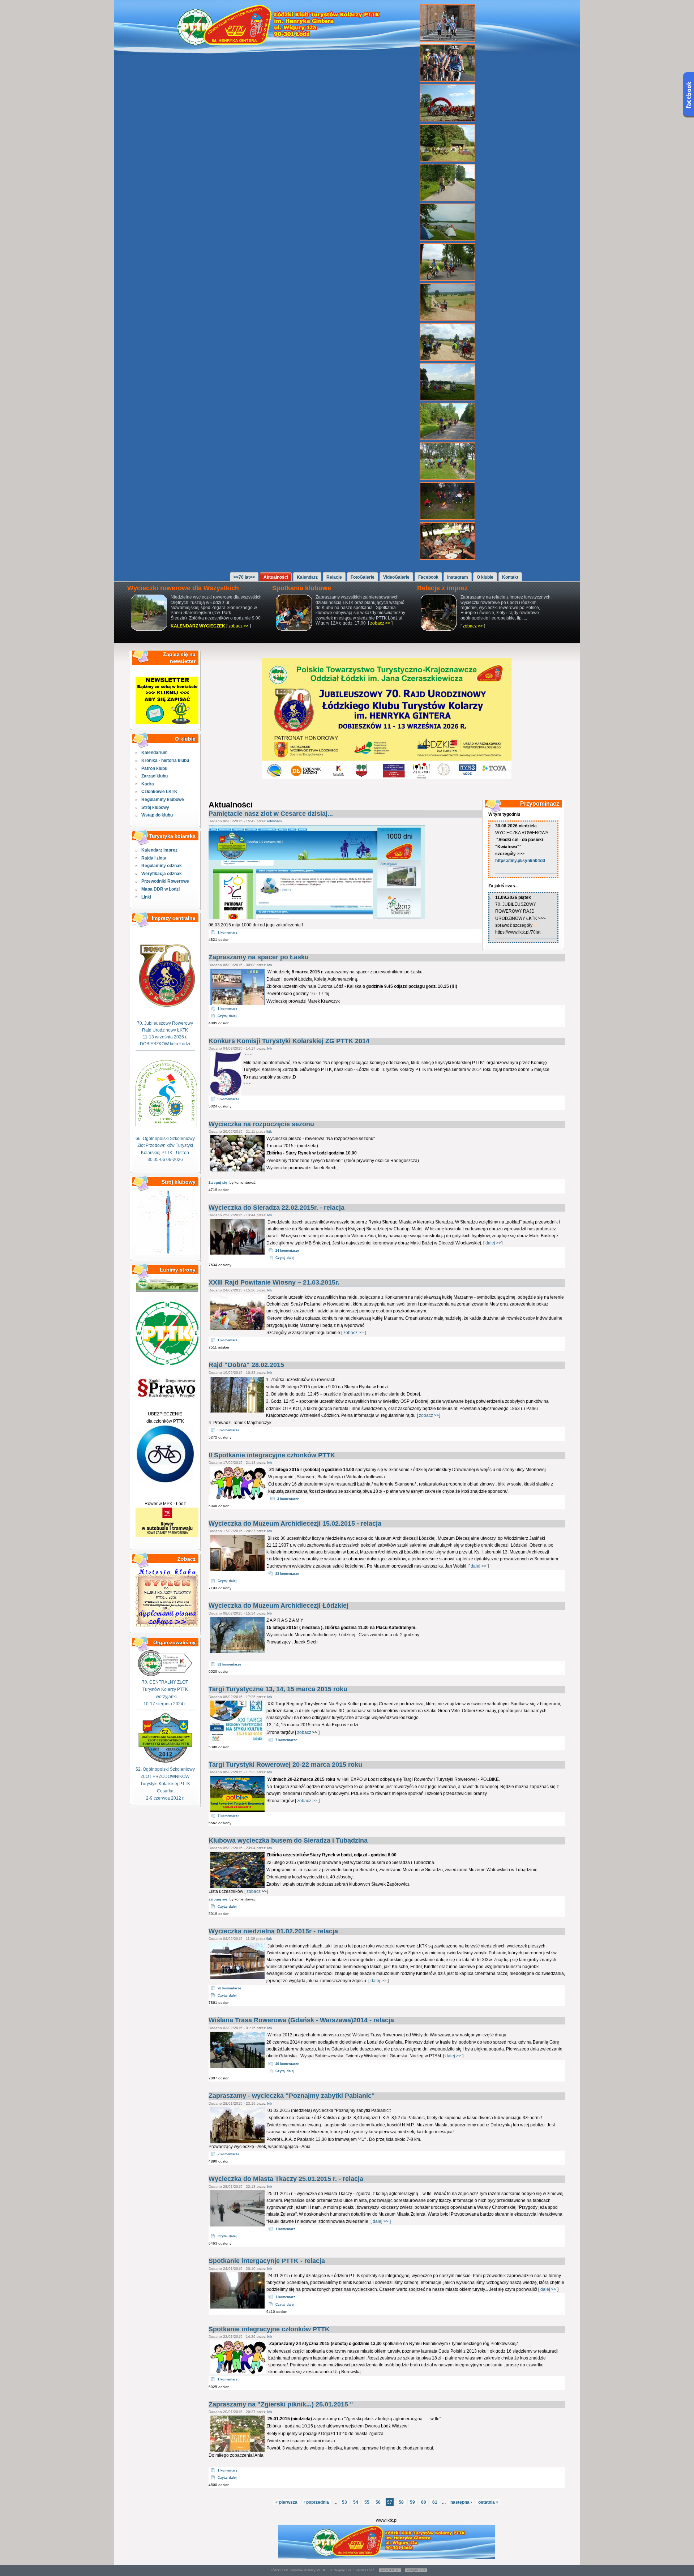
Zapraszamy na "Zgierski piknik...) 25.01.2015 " (281, 2404)
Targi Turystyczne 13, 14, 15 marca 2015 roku (278, 1689)
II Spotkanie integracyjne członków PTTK (272, 1455)
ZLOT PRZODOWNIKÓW (165, 1776)
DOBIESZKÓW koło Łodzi (165, 1044)
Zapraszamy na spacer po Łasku (259, 957)
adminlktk (275, 821)
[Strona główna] (282, 43)
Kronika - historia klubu (165, 760)
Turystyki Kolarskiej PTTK (165, 1784)
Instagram (458, 577)
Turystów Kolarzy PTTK (165, 1689)
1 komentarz (228, 933)
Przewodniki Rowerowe (165, 881)
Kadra (148, 784)
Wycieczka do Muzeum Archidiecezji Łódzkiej (279, 1606)
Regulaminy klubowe (163, 800)
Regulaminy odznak (162, 866)
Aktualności (276, 577)
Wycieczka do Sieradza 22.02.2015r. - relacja (277, 1208)
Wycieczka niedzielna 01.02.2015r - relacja (273, 1931)
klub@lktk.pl (416, 2570)
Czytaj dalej (227, 1016)
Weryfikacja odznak (162, 874)
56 (378, 2502)
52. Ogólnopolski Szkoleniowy (165, 1769)
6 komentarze (228, 1099)
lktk (269, 965)
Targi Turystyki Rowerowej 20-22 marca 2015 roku (285, 1765)
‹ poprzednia (316, 2502)
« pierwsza (286, 2502)
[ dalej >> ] (380, 2221)
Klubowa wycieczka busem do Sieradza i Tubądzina (288, 1840)
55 (367, 2502)
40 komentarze (287, 2064)
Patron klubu (154, 768)
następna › (461, 2502)
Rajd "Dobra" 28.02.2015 (246, 1365)
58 (401, 2502)
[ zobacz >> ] (353, 1333)
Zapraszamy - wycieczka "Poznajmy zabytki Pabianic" (292, 2096)
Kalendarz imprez (159, 850)
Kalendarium (155, 753)
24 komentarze (287, 1251)
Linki (146, 897)
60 (424, 2502)
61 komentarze (229, 1664)
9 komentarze (228, 1430)
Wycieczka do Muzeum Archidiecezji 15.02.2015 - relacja (295, 1523)
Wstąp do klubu (157, 815)
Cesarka (165, 1791)
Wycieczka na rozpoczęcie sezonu (261, 1124)
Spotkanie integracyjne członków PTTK (269, 2329)
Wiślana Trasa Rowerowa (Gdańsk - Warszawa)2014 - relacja (301, 2020)
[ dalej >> (378, 1981)
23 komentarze (287, 1574)
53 (344, 2502)
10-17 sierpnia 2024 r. (165, 1704)
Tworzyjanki (165, 1697)
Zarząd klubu (155, 776)
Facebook (428, 577)
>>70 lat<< (244, 577)
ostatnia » (488, 2502)
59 (412, 2502)
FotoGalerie (363, 577)
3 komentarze (288, 1499)
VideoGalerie (396, 577)
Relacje (334, 577)
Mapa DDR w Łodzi (160, 889)
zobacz (304, 1732)
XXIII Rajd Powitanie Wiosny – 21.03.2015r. (274, 1282)
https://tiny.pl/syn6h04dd (520, 861)
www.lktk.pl (390, 2570)
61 (435, 2502)
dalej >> (493, 1243)
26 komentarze (229, 1988)
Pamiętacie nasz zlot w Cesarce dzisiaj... (271, 814)
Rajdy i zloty (154, 858)
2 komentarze (228, 2154)
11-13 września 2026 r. (165, 1037)
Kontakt (510, 577)
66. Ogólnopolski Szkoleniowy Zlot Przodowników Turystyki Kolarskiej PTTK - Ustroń (165, 1145)
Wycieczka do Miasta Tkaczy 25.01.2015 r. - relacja (286, 2179)
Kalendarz (307, 577)
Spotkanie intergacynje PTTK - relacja (267, 2261)
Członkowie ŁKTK (159, 792)
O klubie (485, 577)
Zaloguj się (218, 1183)
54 (356, 2502)
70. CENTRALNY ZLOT (165, 1682)
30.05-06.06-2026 (165, 1160)
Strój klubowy (155, 807)
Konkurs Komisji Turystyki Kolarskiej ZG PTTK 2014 (289, 1041)
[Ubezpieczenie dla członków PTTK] (165, 1482)
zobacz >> (239, 626)
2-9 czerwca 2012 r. (165, 1798)
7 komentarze (286, 1740)
